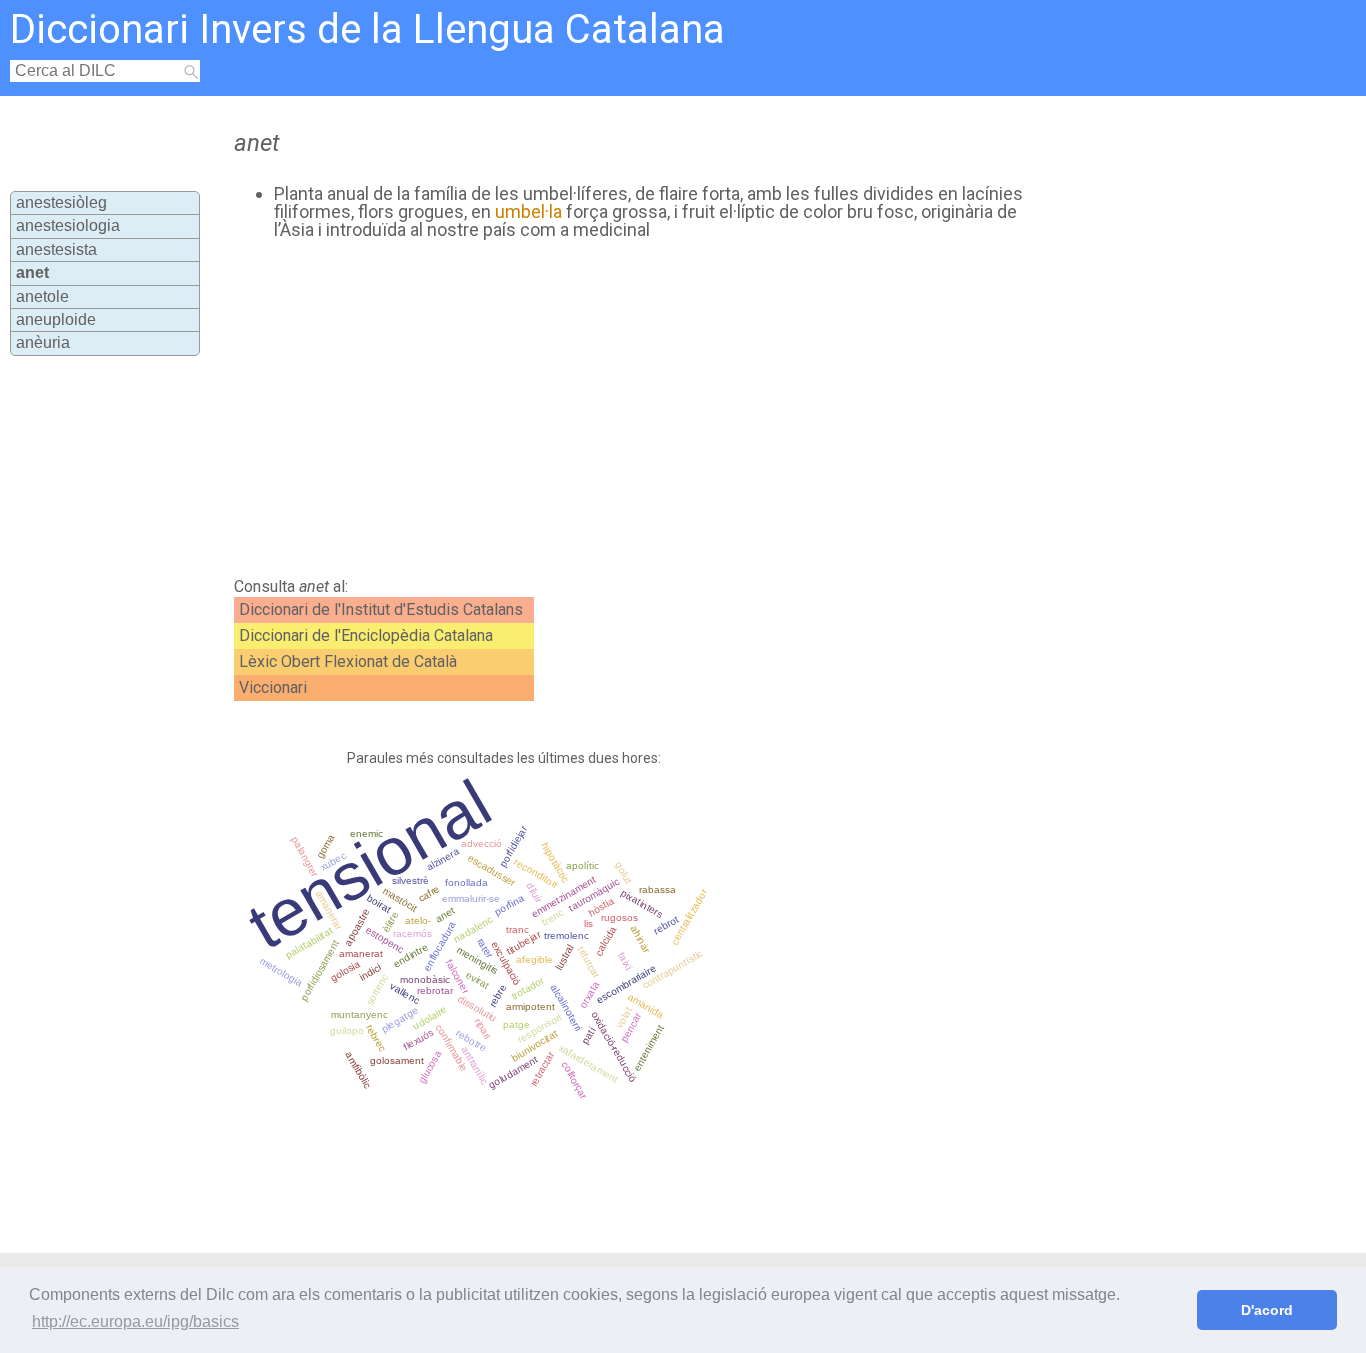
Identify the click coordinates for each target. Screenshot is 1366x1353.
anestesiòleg (61, 202)
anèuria (43, 342)
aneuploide (56, 319)
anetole (42, 296)
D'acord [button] (1267, 1310)
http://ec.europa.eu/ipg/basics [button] (135, 1321)
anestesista (56, 249)
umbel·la (528, 211)
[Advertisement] (618, 409)
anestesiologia (68, 225)
